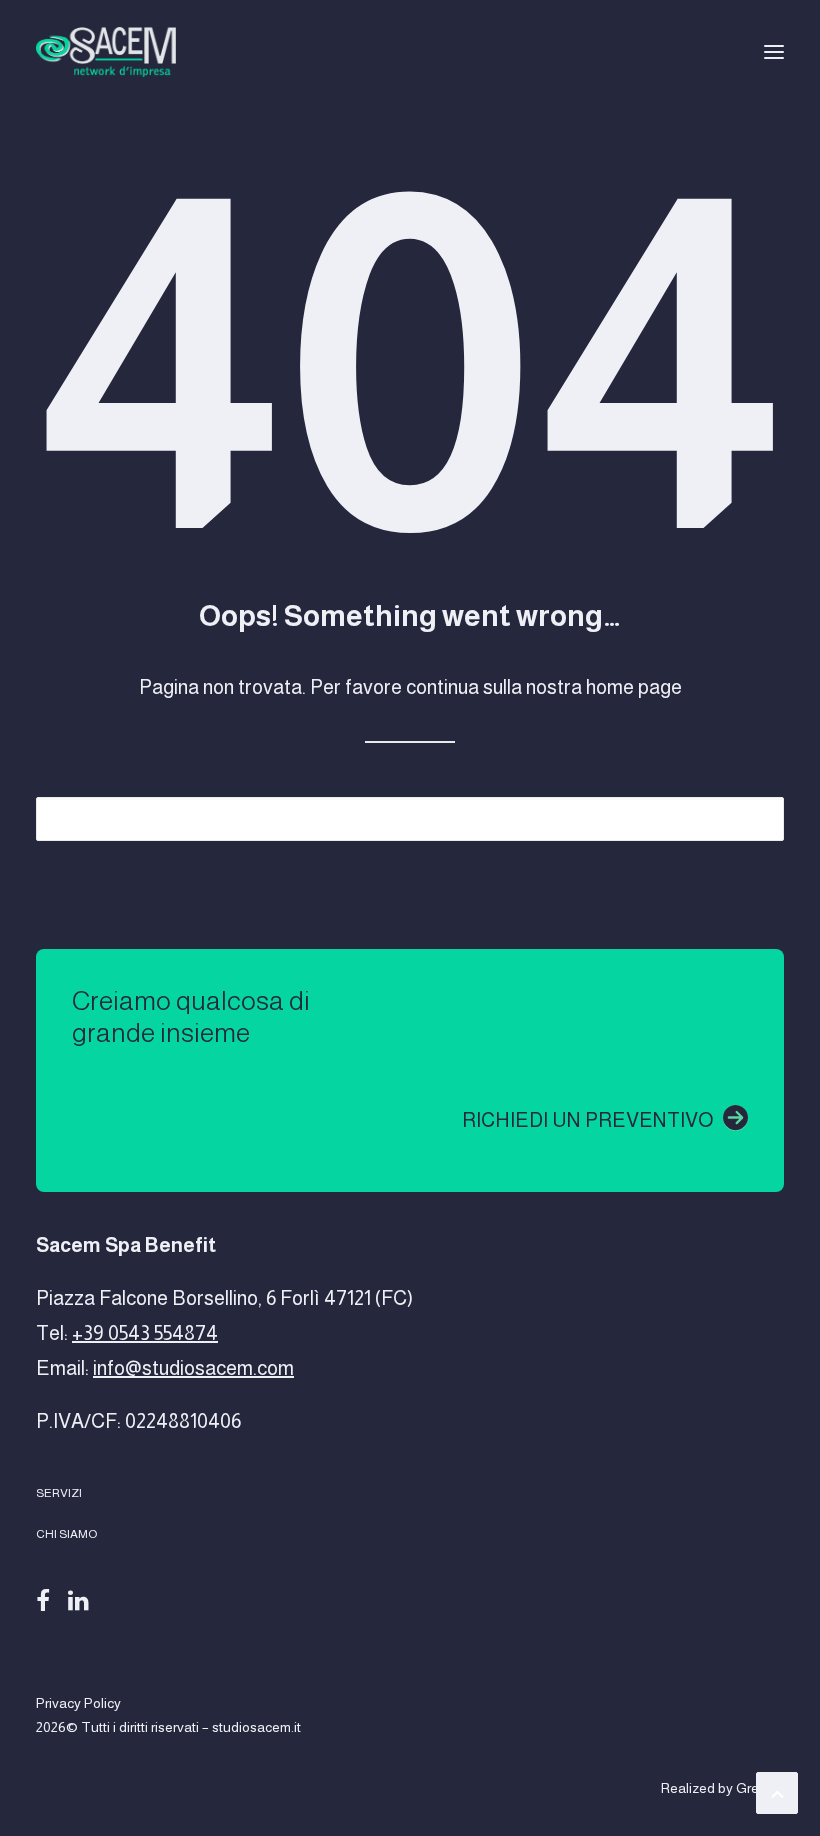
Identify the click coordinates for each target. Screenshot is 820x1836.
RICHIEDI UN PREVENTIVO (587, 1120)
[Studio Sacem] (106, 52)
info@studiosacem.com (193, 1368)
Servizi (59, 1493)
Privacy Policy (78, 1703)
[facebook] (43, 1597)
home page (634, 687)
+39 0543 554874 (145, 1333)
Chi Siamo (66, 1534)
